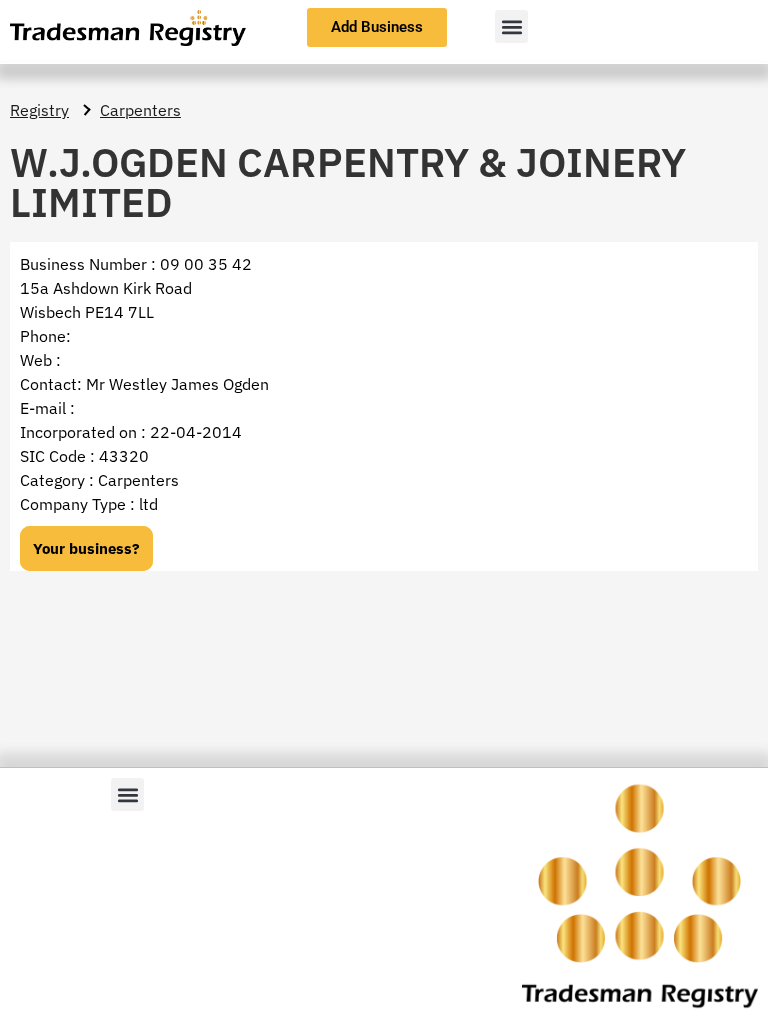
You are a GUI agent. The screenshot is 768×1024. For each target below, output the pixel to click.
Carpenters (140, 110)
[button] (511, 26)
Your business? (86, 548)
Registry (39, 110)
